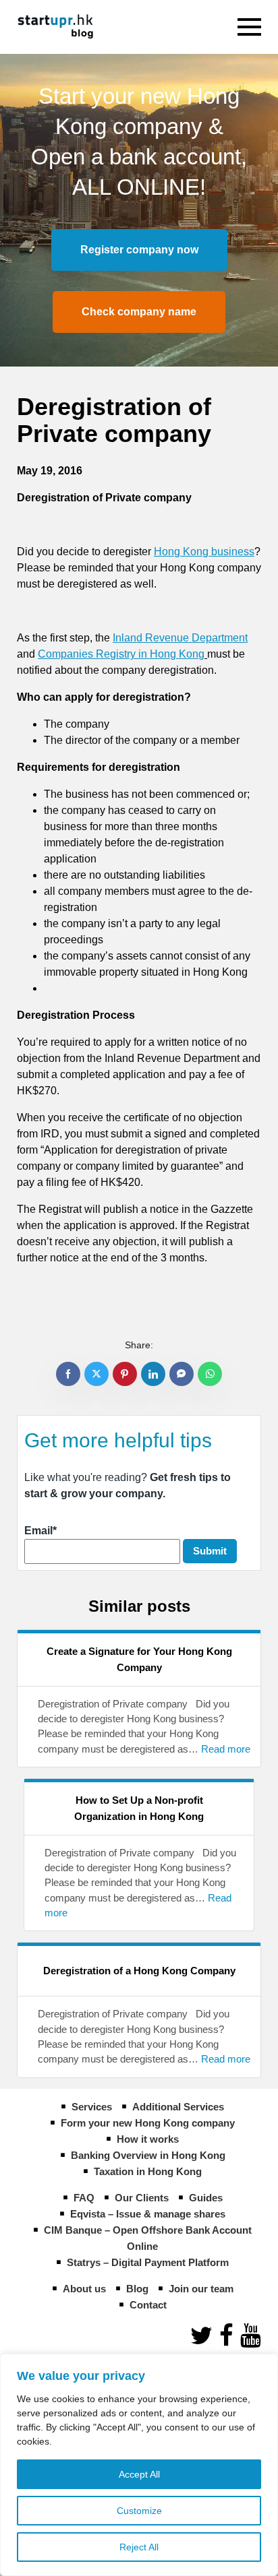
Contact (148, 2305)
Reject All (139, 2547)
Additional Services (178, 2107)
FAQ (84, 2198)
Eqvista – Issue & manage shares (148, 2214)
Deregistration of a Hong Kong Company (139, 1971)
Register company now (139, 250)
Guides (206, 2198)
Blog (137, 2289)
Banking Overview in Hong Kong (148, 2155)
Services (92, 2107)
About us (84, 2289)
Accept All (139, 2474)
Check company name (139, 312)
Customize (139, 2511)
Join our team (201, 2289)
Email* (40, 1531)
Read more (226, 1749)
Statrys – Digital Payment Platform (148, 2262)
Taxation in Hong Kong (148, 2171)
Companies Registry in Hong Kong (121, 654)
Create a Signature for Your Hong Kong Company (139, 1659)
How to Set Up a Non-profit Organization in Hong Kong (139, 1808)
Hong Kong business (204, 552)
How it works (148, 2139)
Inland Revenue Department (180, 638)
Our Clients (142, 2198)
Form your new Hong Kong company (148, 2123)
